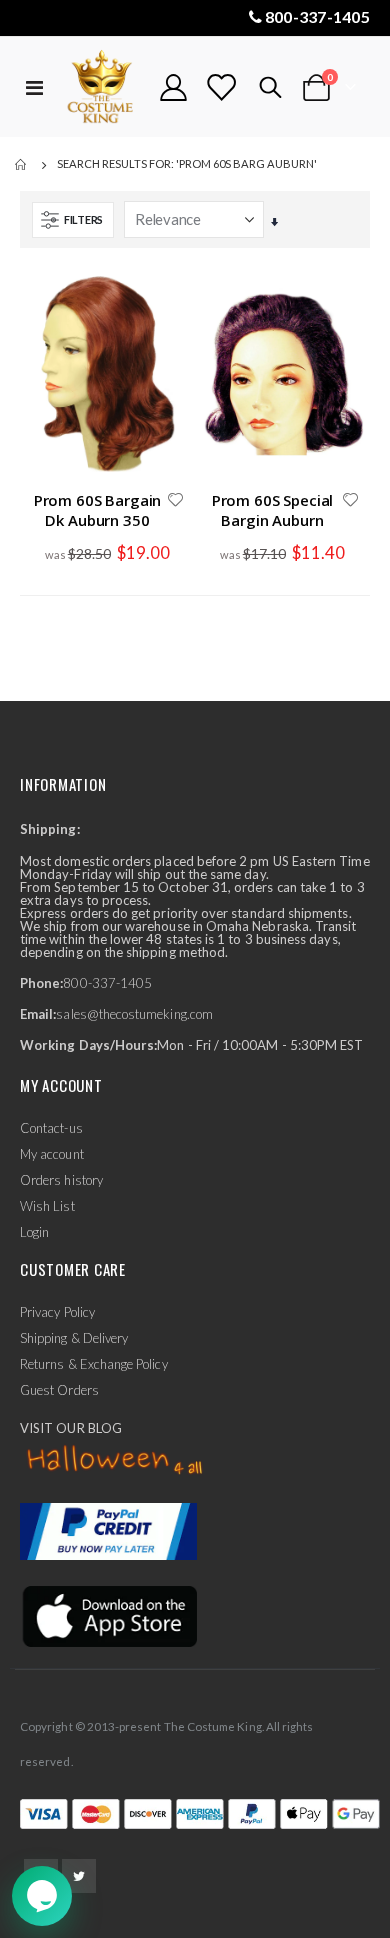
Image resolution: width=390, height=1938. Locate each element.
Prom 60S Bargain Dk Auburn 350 (98, 510)
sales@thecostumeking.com (134, 1014)
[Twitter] (79, 1876)
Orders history (61, 1180)
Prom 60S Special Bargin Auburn (273, 510)
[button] (175, 501)
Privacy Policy (57, 1312)
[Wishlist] (221, 87)
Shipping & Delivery (74, 1338)
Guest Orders (59, 1390)
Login (34, 1232)
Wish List (47, 1206)
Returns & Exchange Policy (94, 1364)
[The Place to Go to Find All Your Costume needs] (102, 87)
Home (22, 165)
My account (52, 1154)
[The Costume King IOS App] (108, 1614)
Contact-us (51, 1128)
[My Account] (174, 87)
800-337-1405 (317, 16)
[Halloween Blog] (115, 1461)
